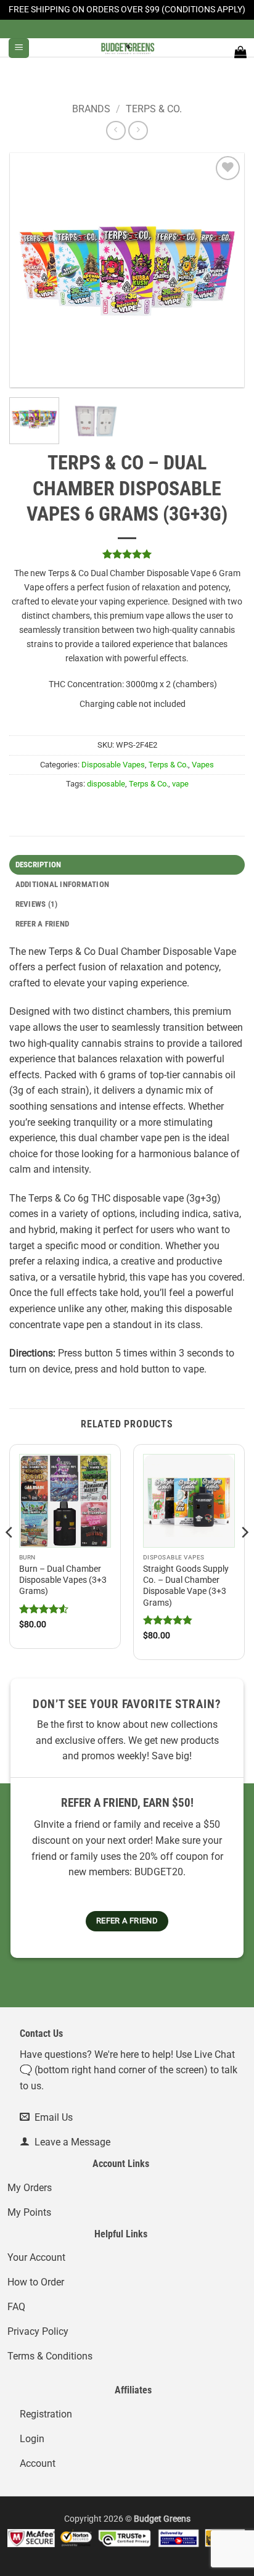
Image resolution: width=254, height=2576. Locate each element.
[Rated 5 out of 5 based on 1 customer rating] (127, 554)
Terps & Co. (154, 109)
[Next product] (116, 130)
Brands (91, 109)
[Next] (224, 270)
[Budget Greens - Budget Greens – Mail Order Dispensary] (127, 47)
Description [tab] (39, 865)
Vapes (203, 765)
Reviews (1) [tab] (37, 904)
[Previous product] (138, 130)
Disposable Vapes (113, 765)
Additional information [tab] (63, 884)
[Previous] (30, 270)
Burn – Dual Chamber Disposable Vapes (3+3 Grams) (63, 1580)
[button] (19, 48)
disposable (106, 784)
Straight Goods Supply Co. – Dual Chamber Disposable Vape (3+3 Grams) (186, 1586)
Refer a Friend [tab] (43, 924)
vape (180, 784)
